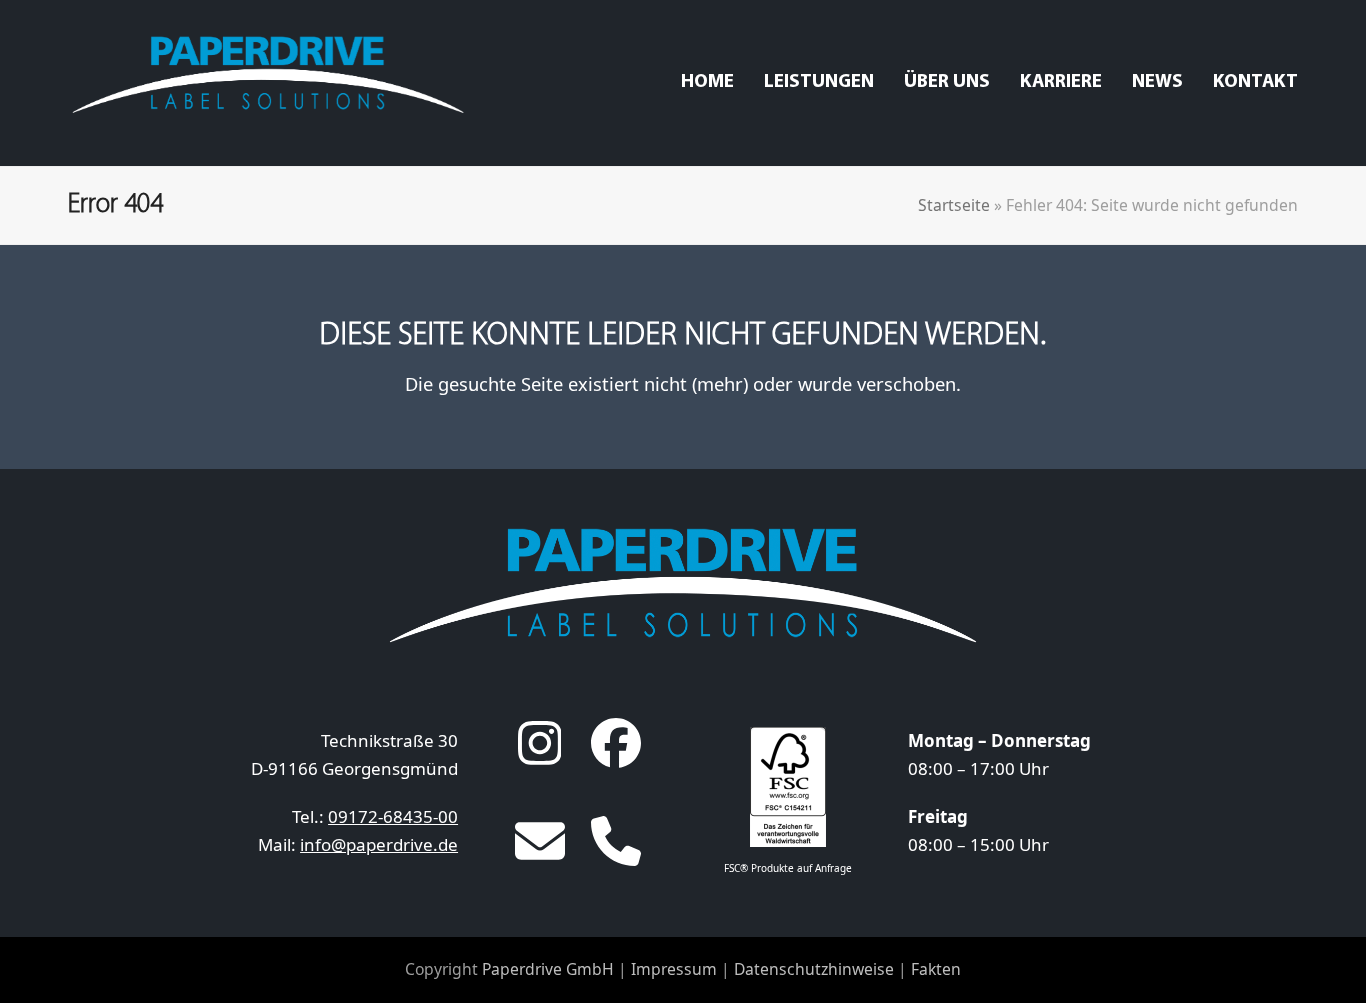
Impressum (674, 969)
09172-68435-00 (393, 816)
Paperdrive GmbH (548, 969)
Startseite (954, 205)
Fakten (936, 969)
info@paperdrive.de (379, 844)
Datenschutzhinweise (814, 969)
